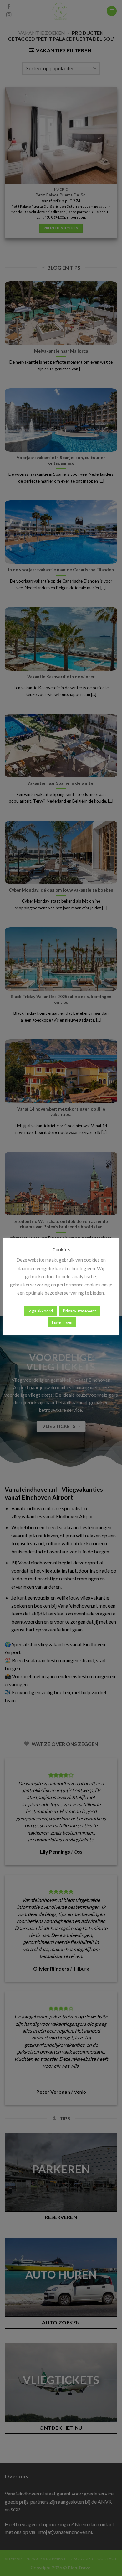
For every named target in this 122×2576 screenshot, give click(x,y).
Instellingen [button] (62, 1322)
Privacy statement (79, 1311)
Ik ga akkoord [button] (40, 1311)
